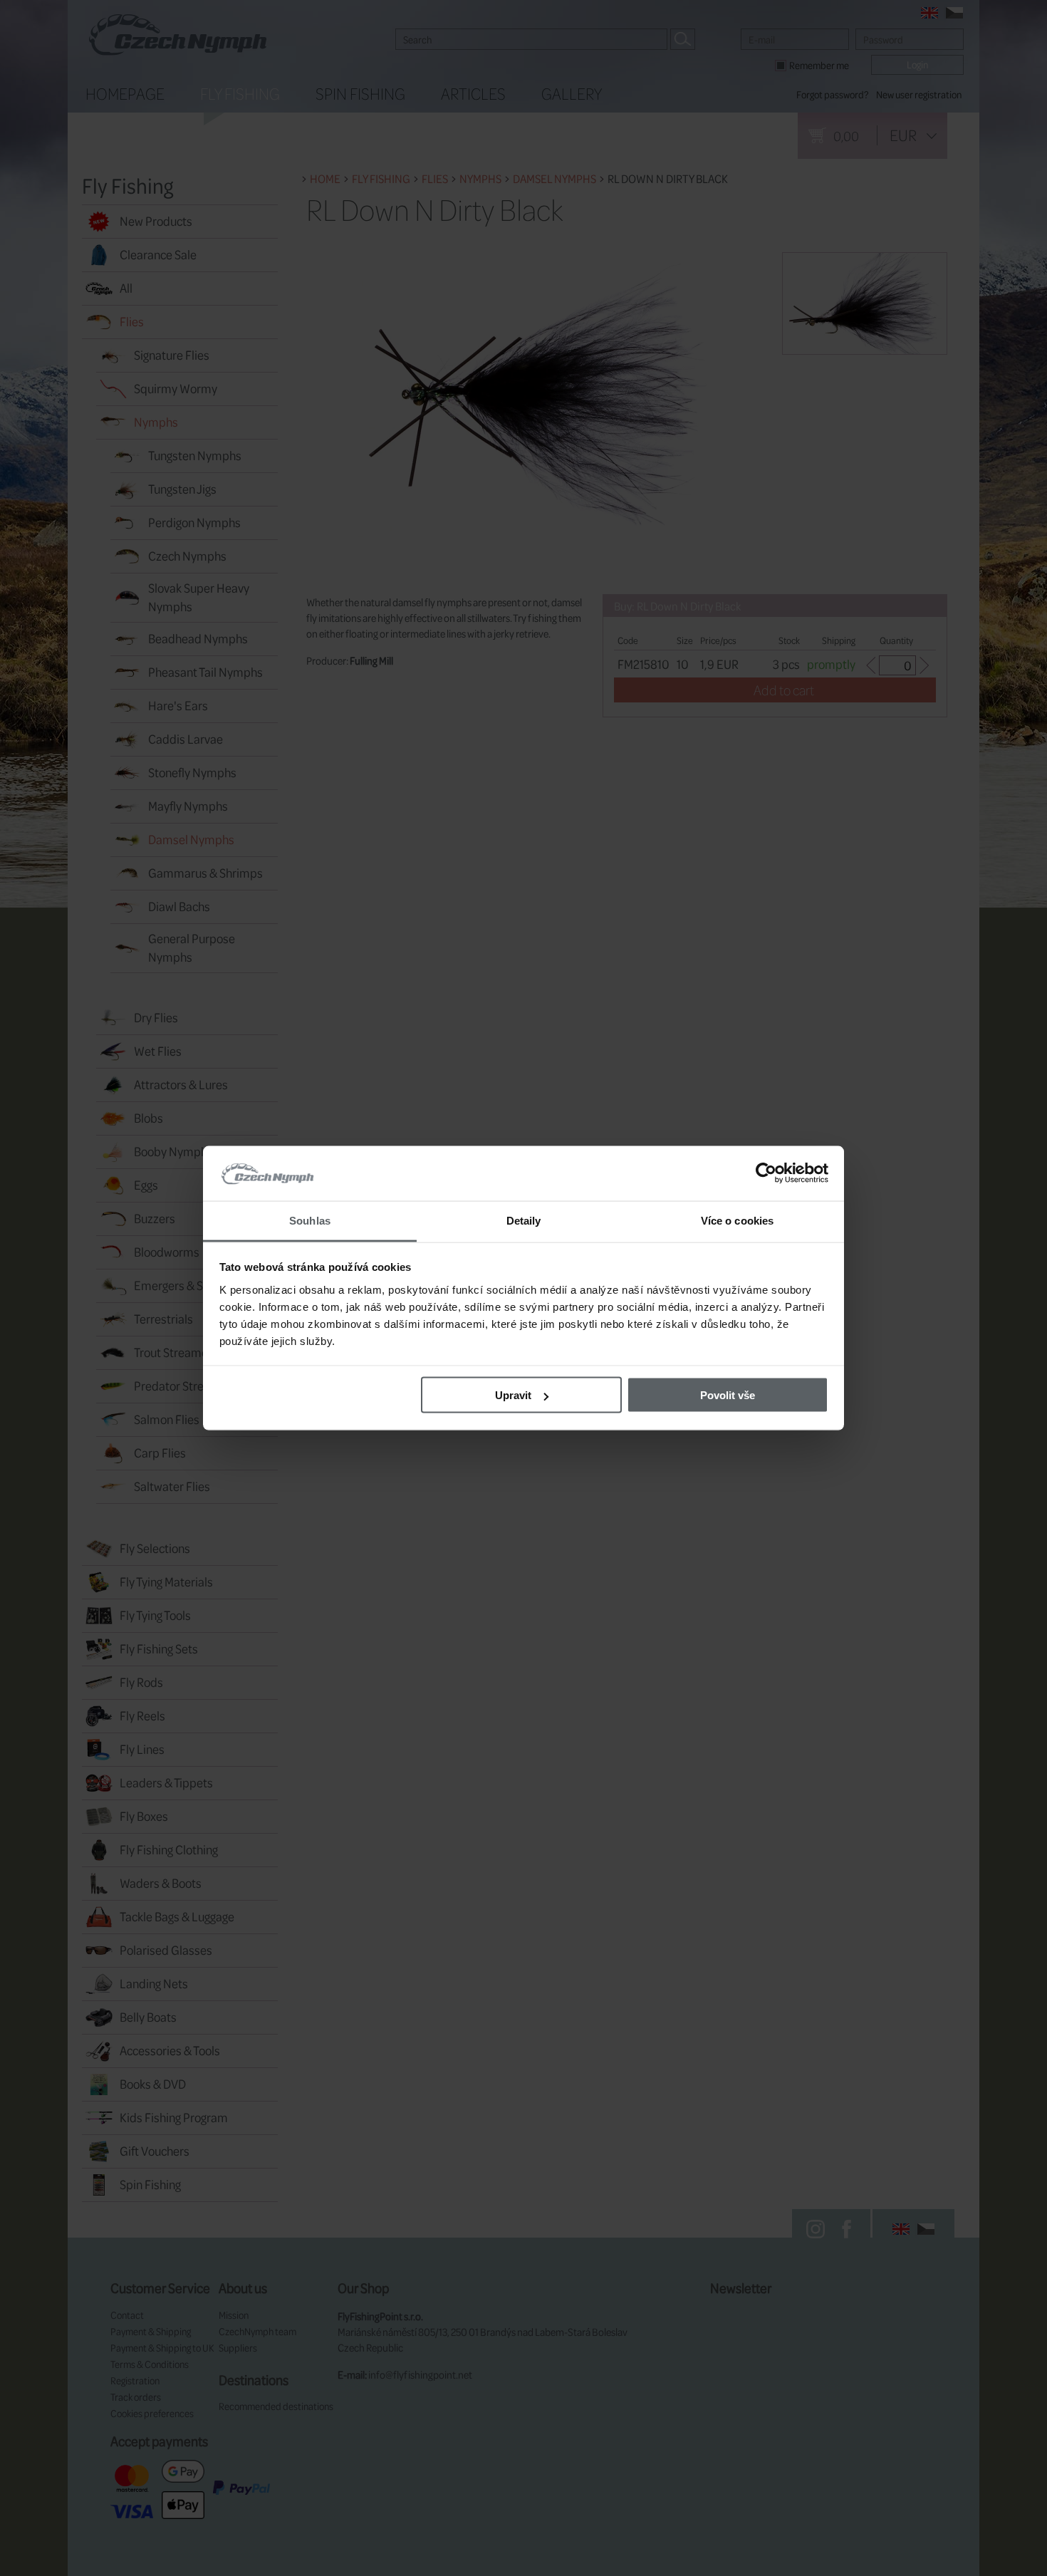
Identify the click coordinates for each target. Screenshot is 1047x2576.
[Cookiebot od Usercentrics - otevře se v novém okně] (766, 1173)
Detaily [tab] (524, 1220)
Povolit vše (728, 1395)
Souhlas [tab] (310, 1220)
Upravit (513, 1395)
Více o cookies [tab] (737, 1220)
